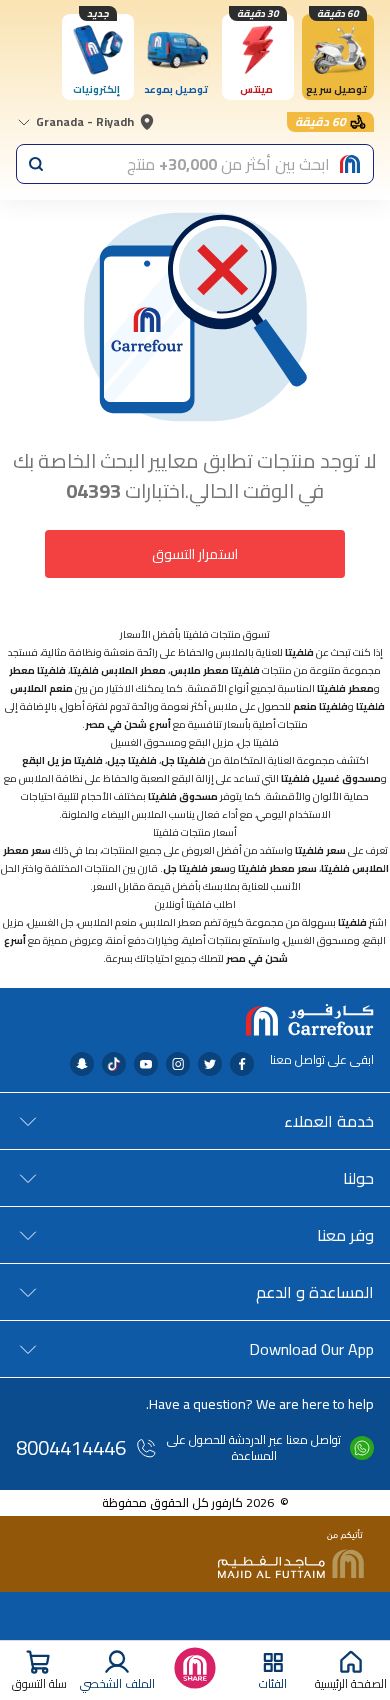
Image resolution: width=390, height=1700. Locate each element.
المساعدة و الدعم (315, 1292)
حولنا (358, 1178)
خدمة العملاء (329, 1121)
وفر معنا (345, 1235)
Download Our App (311, 1349)
